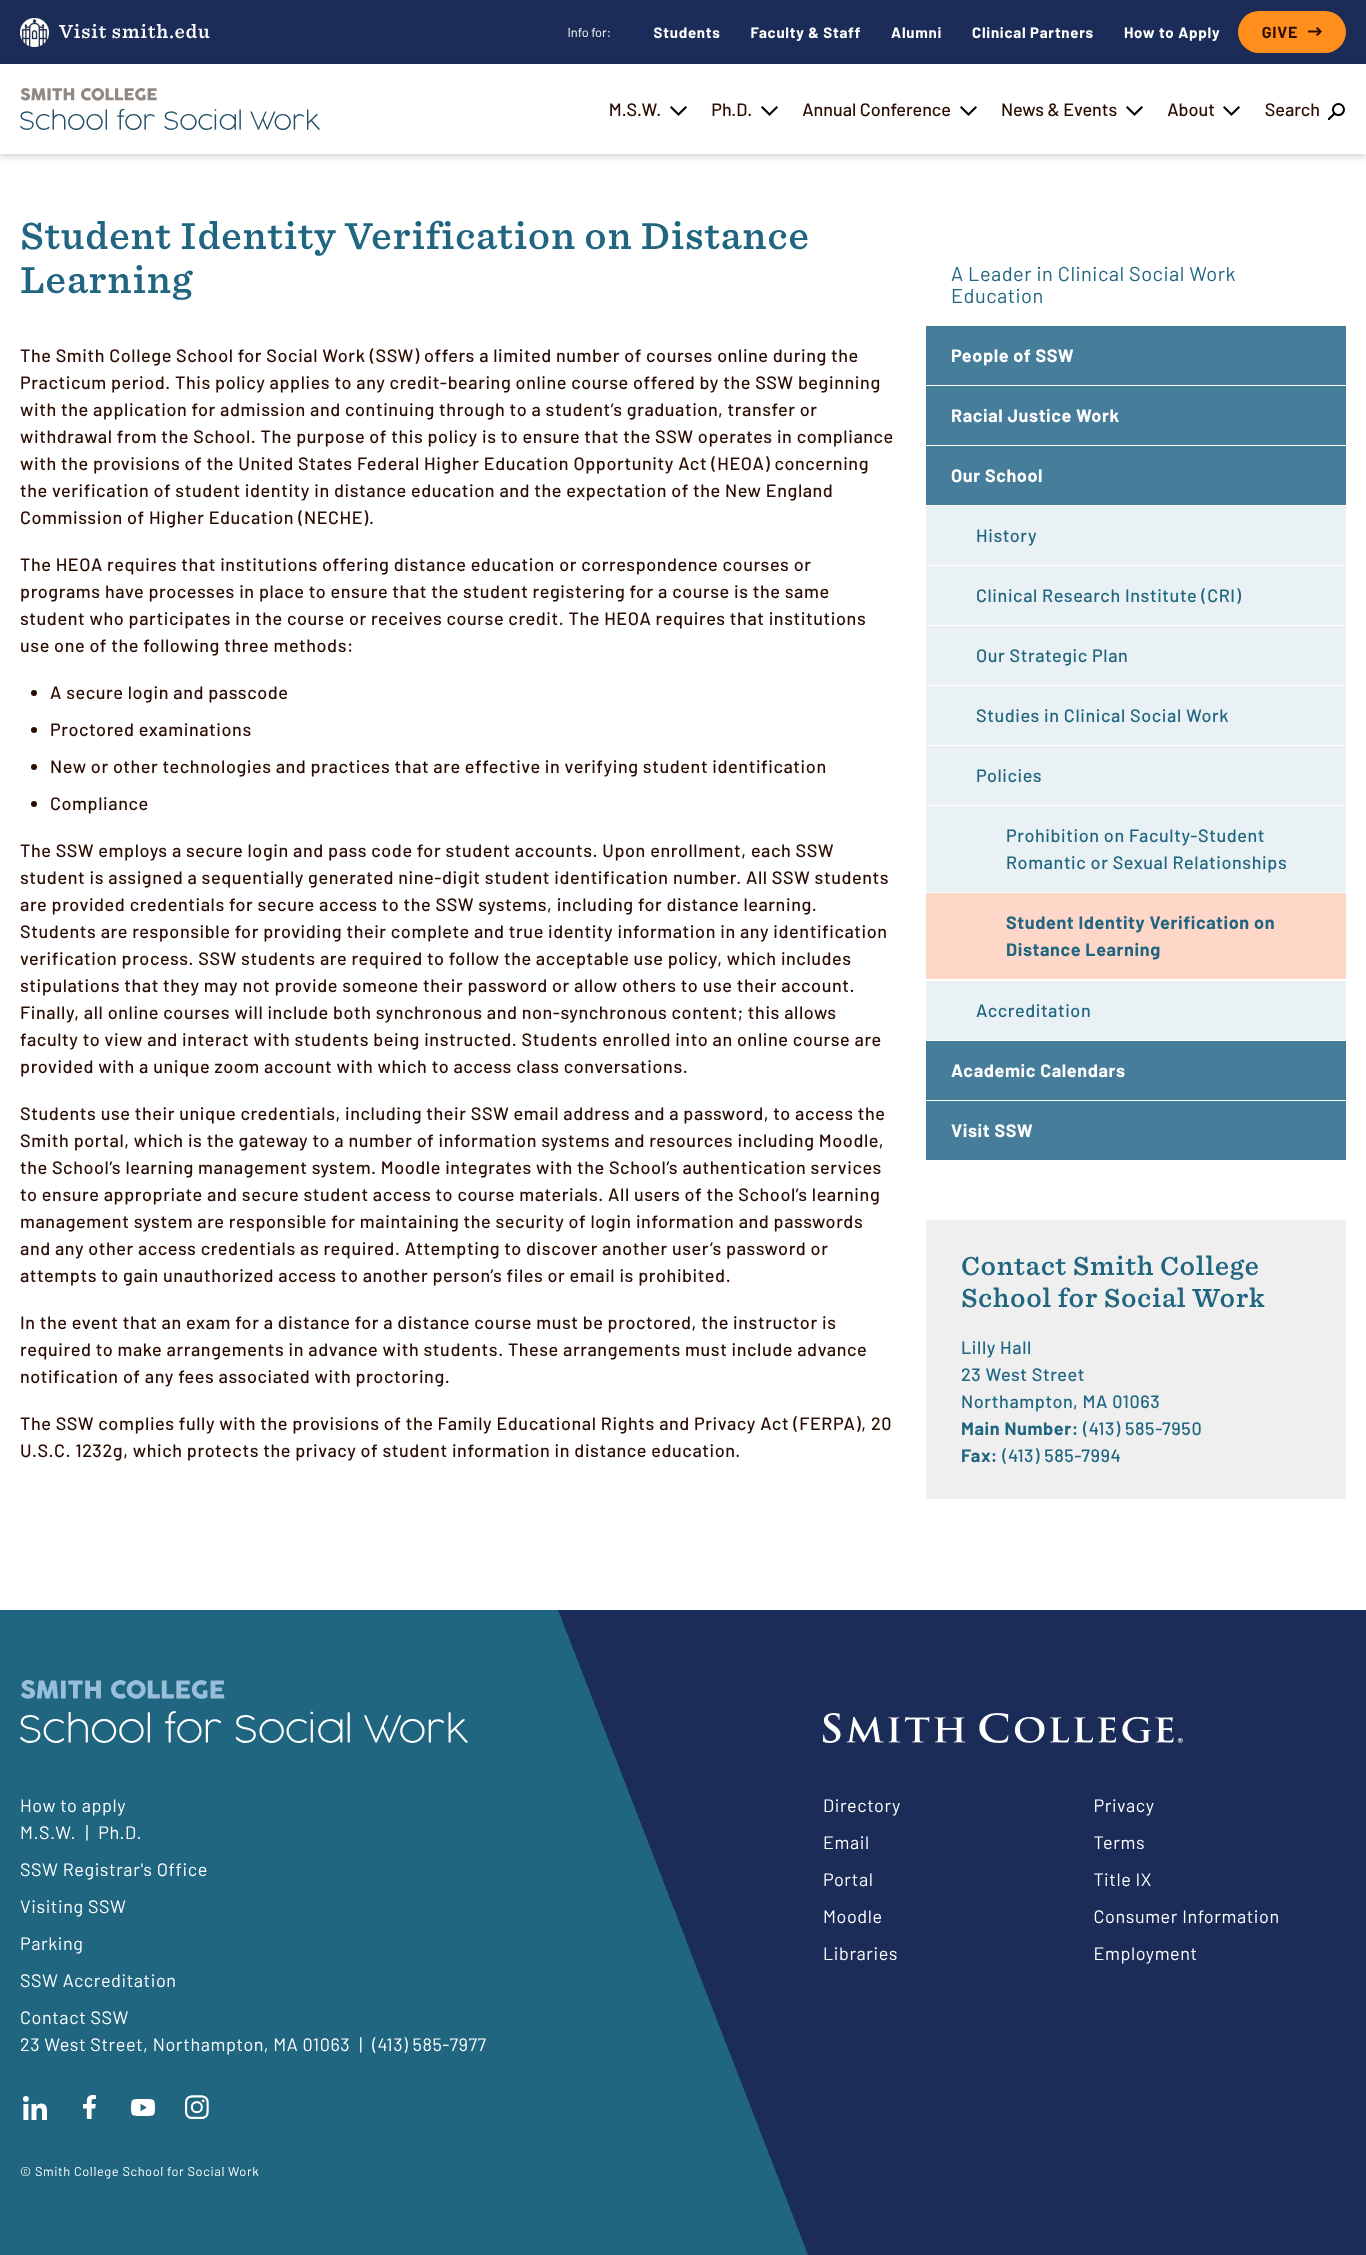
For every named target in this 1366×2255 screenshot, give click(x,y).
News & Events (1059, 109)
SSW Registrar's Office (114, 1869)
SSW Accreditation (98, 1980)
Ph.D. (731, 109)
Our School (997, 475)
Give (1280, 32)
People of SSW (1012, 355)
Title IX (1123, 1879)
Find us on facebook (89, 2108)
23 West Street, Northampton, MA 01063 (185, 2044)
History (1006, 535)
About (1191, 109)
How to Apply (1172, 32)
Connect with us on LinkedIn (35, 2108)
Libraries (860, 1953)
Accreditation (1033, 1010)
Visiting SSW (73, 1906)
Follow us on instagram (197, 2108)
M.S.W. (635, 109)
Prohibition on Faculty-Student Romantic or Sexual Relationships (1146, 848)
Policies (1009, 775)
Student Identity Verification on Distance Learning (1140, 935)
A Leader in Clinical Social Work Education (1093, 284)
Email (846, 1842)
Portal (848, 1879)
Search (1292, 109)
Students (687, 32)
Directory (862, 1805)
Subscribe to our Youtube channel (143, 2108)
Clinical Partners (1033, 32)
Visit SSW (992, 1130)
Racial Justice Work (1035, 415)
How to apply (73, 1805)
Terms (1120, 1842)
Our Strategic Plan (1052, 655)
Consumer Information (1187, 1916)
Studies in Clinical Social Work (1102, 715)
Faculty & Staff (806, 32)
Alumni (916, 32)
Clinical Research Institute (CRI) (1108, 595)
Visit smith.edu (134, 32)
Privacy (1124, 1805)
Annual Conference (876, 109)
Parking (52, 1943)
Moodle (853, 1916)
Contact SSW (74, 2017)
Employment (1146, 1953)
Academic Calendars (1038, 1070)
